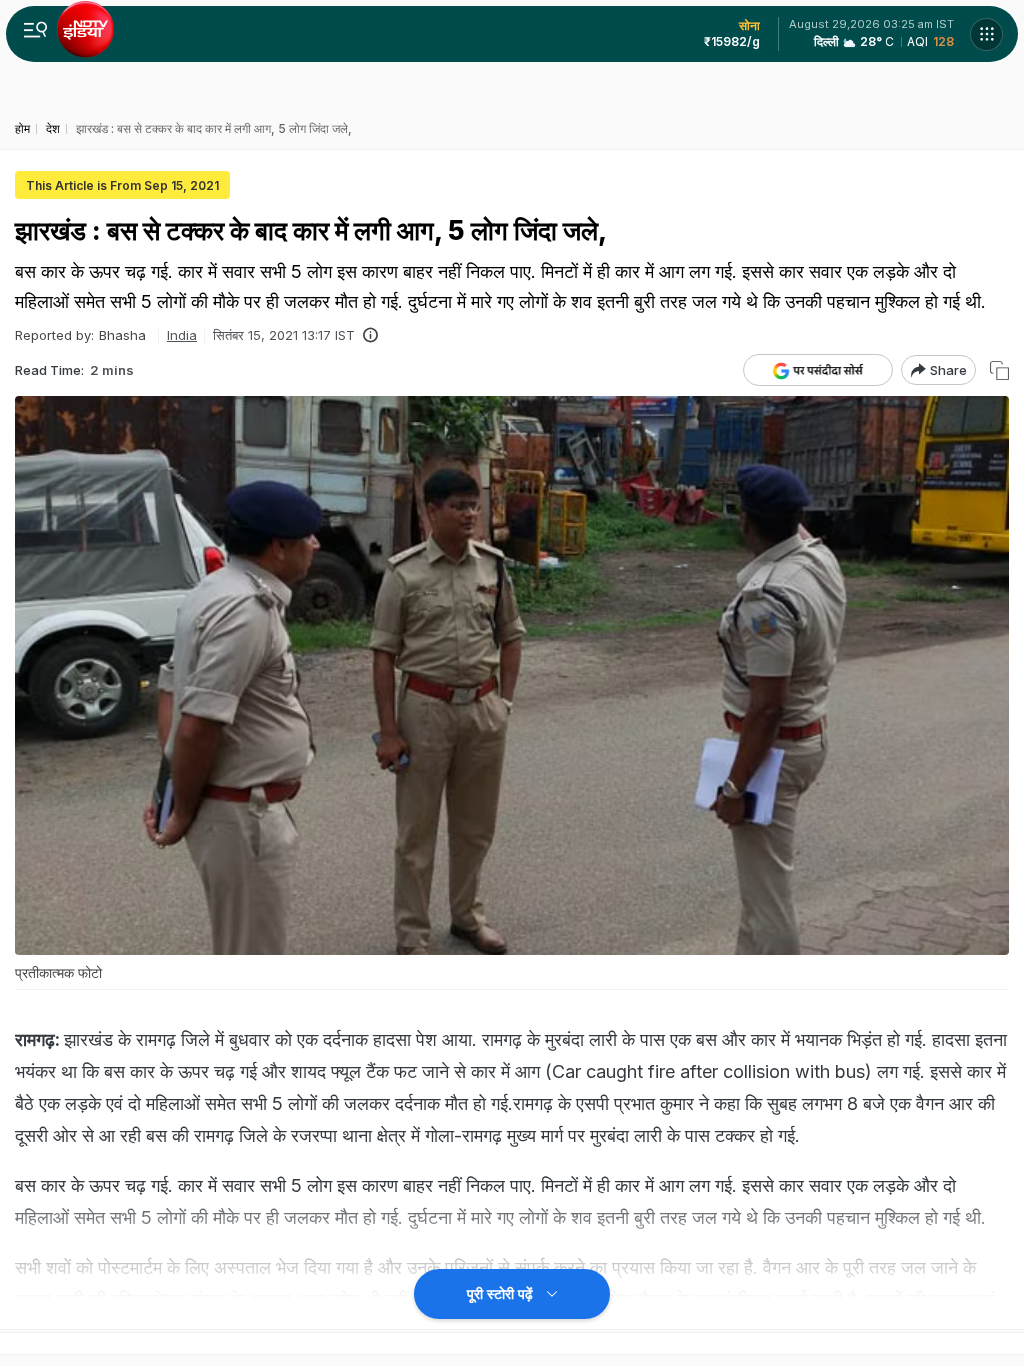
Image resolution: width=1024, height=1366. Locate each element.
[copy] (999, 370)
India (182, 335)
